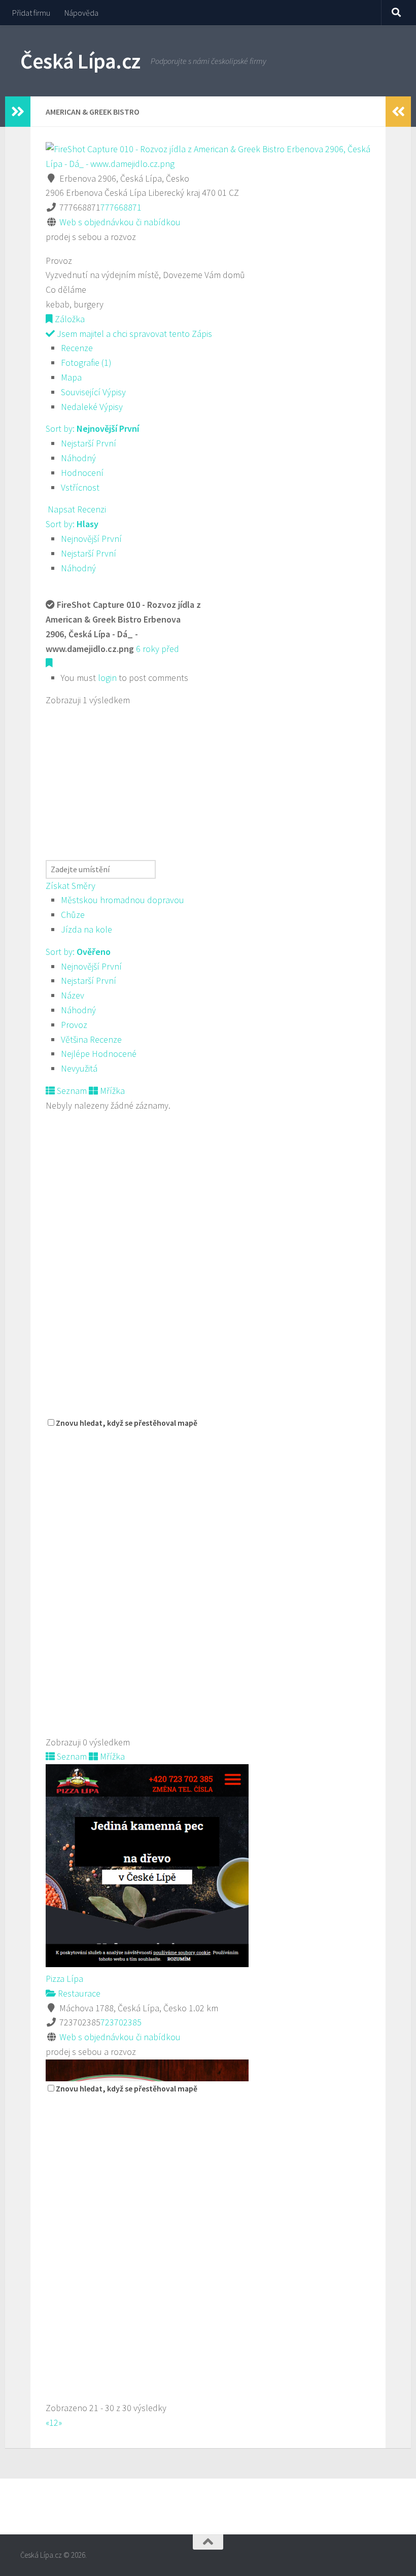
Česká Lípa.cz (80, 61)
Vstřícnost (80, 487)
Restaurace (78, 1993)
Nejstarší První (89, 443)
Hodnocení (82, 473)
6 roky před (158, 649)
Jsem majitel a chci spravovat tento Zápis (133, 334)
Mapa (71, 377)
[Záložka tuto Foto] (49, 663)
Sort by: (92, 428)
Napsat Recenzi (76, 509)
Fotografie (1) (86, 363)
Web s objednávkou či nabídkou (120, 222)
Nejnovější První (91, 539)
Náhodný (78, 458)
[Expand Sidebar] (18, 112)
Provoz (74, 1025)
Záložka (69, 319)
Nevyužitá (79, 1068)
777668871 (121, 207)
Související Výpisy (93, 392)
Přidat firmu (31, 13)
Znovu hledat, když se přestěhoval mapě (127, 1423)
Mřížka (111, 1091)
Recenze (77, 348)
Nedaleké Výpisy (92, 407)
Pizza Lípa (64, 1979)
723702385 (121, 2022)
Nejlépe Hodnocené (99, 1054)
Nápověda (81, 13)
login (107, 678)
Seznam (71, 1091)
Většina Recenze (91, 1039)
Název (73, 995)
